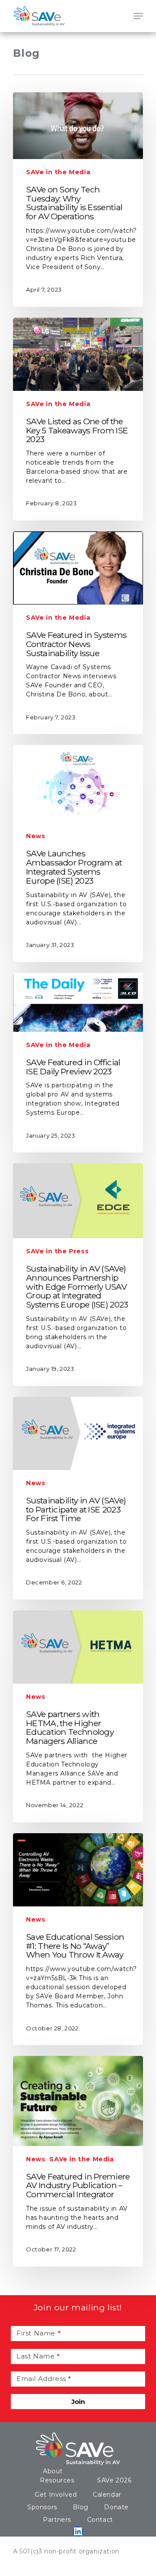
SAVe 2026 (114, 2480)
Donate (116, 2507)
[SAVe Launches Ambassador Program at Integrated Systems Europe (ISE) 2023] (78, 853)
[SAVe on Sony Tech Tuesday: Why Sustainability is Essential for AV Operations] (78, 200)
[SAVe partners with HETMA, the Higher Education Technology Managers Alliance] (78, 1716)
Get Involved (56, 2495)
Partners (57, 2520)
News (36, 836)
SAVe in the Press (57, 1251)
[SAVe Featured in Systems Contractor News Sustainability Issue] (78, 633)
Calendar (107, 2495)
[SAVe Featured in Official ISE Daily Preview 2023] (78, 1063)
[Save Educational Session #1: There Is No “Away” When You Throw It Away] (78, 1939)
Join (78, 2402)
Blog (80, 2507)
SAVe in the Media (58, 172)
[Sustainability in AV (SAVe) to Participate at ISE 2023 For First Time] (78, 1498)
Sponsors (42, 2507)
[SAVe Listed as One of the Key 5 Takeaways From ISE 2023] (78, 419)
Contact (100, 2520)
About (53, 2471)
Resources (57, 2480)
